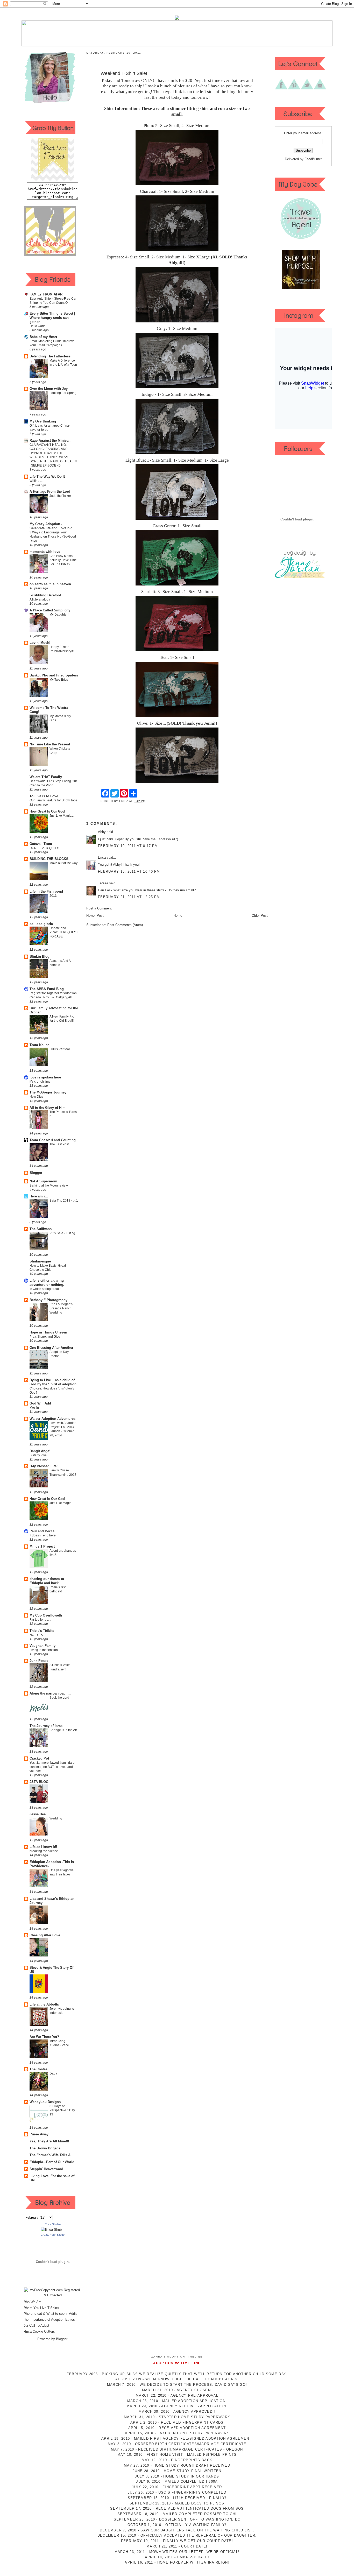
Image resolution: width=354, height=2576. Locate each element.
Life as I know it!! (43, 1847)
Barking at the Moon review (49, 1185)
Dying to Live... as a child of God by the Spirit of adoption (53, 1382)
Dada (53, 2073)
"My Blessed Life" (44, 1466)
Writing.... (36, 481)
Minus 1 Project (42, 1546)
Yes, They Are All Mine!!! (49, 2141)
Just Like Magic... (62, 816)
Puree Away (39, 2134)
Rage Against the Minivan (50, 440)
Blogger (36, 1173)
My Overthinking (43, 421)
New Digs (36, 1097)
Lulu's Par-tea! (60, 1049)
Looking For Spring (63, 393)
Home (178, 916)
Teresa (103, 883)
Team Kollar (39, 1045)
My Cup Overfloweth (46, 1615)
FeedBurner (313, 159)
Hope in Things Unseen (48, 1332)
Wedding (56, 1818)
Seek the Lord (59, 1698)
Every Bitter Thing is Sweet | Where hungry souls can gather (52, 318)
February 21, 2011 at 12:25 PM (129, 897)
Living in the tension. (44, 1650)
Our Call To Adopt (36, 2326)
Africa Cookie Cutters (39, 2331)
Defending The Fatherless (50, 356)
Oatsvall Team (41, 844)
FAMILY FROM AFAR (46, 294)
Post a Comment (99, 908)
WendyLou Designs (45, 2102)
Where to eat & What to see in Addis (50, 2314)
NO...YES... (37, 1635)
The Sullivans (41, 1229)
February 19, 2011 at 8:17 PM (128, 846)
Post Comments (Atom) (125, 925)
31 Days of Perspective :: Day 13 (62, 2110)
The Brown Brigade (45, 2148)
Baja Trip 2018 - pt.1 (64, 1201)
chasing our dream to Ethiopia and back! (47, 1581)
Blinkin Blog (40, 957)
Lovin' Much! (40, 643)
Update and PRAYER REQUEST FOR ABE (64, 932)
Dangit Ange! (40, 1451)
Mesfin (34, 1408)
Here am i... (39, 1196)
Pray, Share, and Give (45, 1337)
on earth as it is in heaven (50, 584)
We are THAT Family (46, 777)
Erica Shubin (53, 2224)
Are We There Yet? (44, 2037)
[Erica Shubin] (53, 2230)
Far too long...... (40, 1620)
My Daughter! (59, 615)
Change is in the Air (63, 1730)
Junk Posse (39, 1661)
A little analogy (40, 599)
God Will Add (40, 1403)
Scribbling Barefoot (45, 595)
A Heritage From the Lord (50, 492)
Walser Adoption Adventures (52, 1419)
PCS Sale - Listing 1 (64, 1233)
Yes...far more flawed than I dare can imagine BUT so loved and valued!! (52, 1767)
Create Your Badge (53, 2235)
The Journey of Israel (47, 1726)
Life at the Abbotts (44, 2004)
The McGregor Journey (48, 1092)
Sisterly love (38, 1455)
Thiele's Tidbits (42, 1631)
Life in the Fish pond (46, 891)
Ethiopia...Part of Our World (52, 2162)
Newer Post (95, 916)
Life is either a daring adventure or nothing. (47, 1283)
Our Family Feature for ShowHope (54, 800)
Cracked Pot (39, 1758)
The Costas (38, 2069)
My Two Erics (59, 680)
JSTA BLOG (39, 1782)
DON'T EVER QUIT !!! (44, 848)
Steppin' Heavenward (46, 2169)
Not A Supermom (43, 1181)
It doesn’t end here (43, 1535)
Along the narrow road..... (50, 1693)
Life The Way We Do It (47, 477)
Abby (102, 832)
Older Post (260, 916)
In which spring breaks (45, 1289)
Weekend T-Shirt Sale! (124, 73)
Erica (102, 858)
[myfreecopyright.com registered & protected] (53, 2295)
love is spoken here (45, 1077)
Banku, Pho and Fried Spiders (54, 675)
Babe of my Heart (43, 337)
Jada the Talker (60, 496)
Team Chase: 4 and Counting (53, 1140)
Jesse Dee (38, 1814)
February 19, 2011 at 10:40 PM (129, 871)
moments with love (45, 552)
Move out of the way (63, 863)
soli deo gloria (41, 924)
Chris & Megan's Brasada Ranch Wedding (61, 1308)
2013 (53, 896)
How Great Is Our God (47, 811)
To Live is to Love (44, 796)
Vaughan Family (43, 1646)
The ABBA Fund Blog (47, 989)
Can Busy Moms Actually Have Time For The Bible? (63, 560)
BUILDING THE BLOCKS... (51, 859)
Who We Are (32, 2302)
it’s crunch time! (40, 1082)
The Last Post (59, 1144)
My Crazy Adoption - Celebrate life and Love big (51, 526)
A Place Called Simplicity (50, 610)
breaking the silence (44, 1851)
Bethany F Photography (48, 1300)
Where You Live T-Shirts (41, 2308)
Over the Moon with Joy (49, 389)
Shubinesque (40, 1261)
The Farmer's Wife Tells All (51, 2155)
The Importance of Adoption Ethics (49, 2320)
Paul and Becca (42, 1531)
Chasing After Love (45, 1935)
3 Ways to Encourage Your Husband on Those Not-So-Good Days (53, 537)
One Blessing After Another (51, 1348)
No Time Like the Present (50, 744)
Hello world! (38, 326)
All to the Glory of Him (48, 1108)
